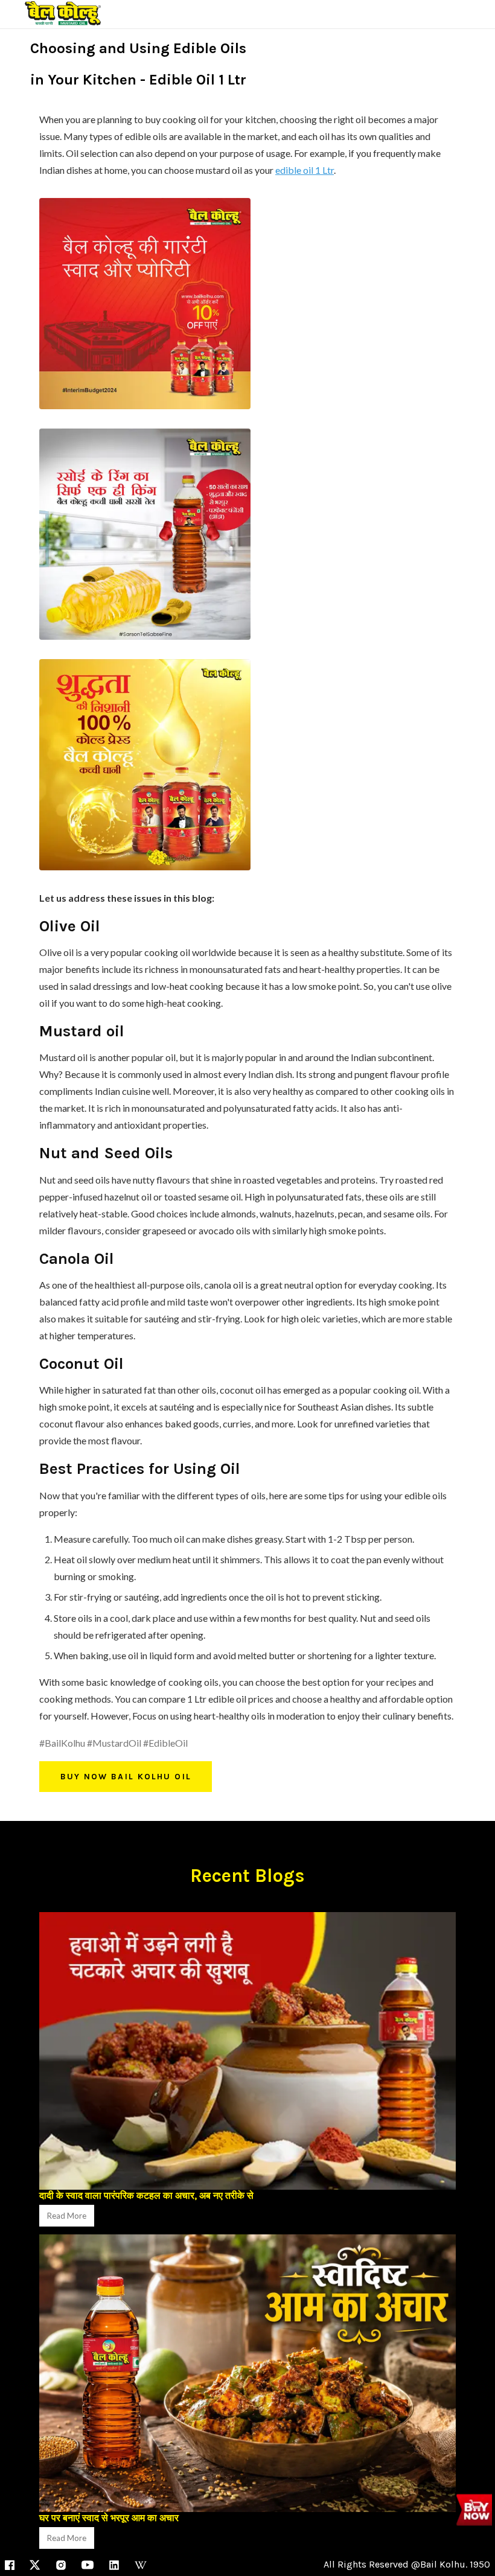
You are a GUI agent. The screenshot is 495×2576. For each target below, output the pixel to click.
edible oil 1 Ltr (305, 170)
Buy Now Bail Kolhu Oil (126, 1777)
